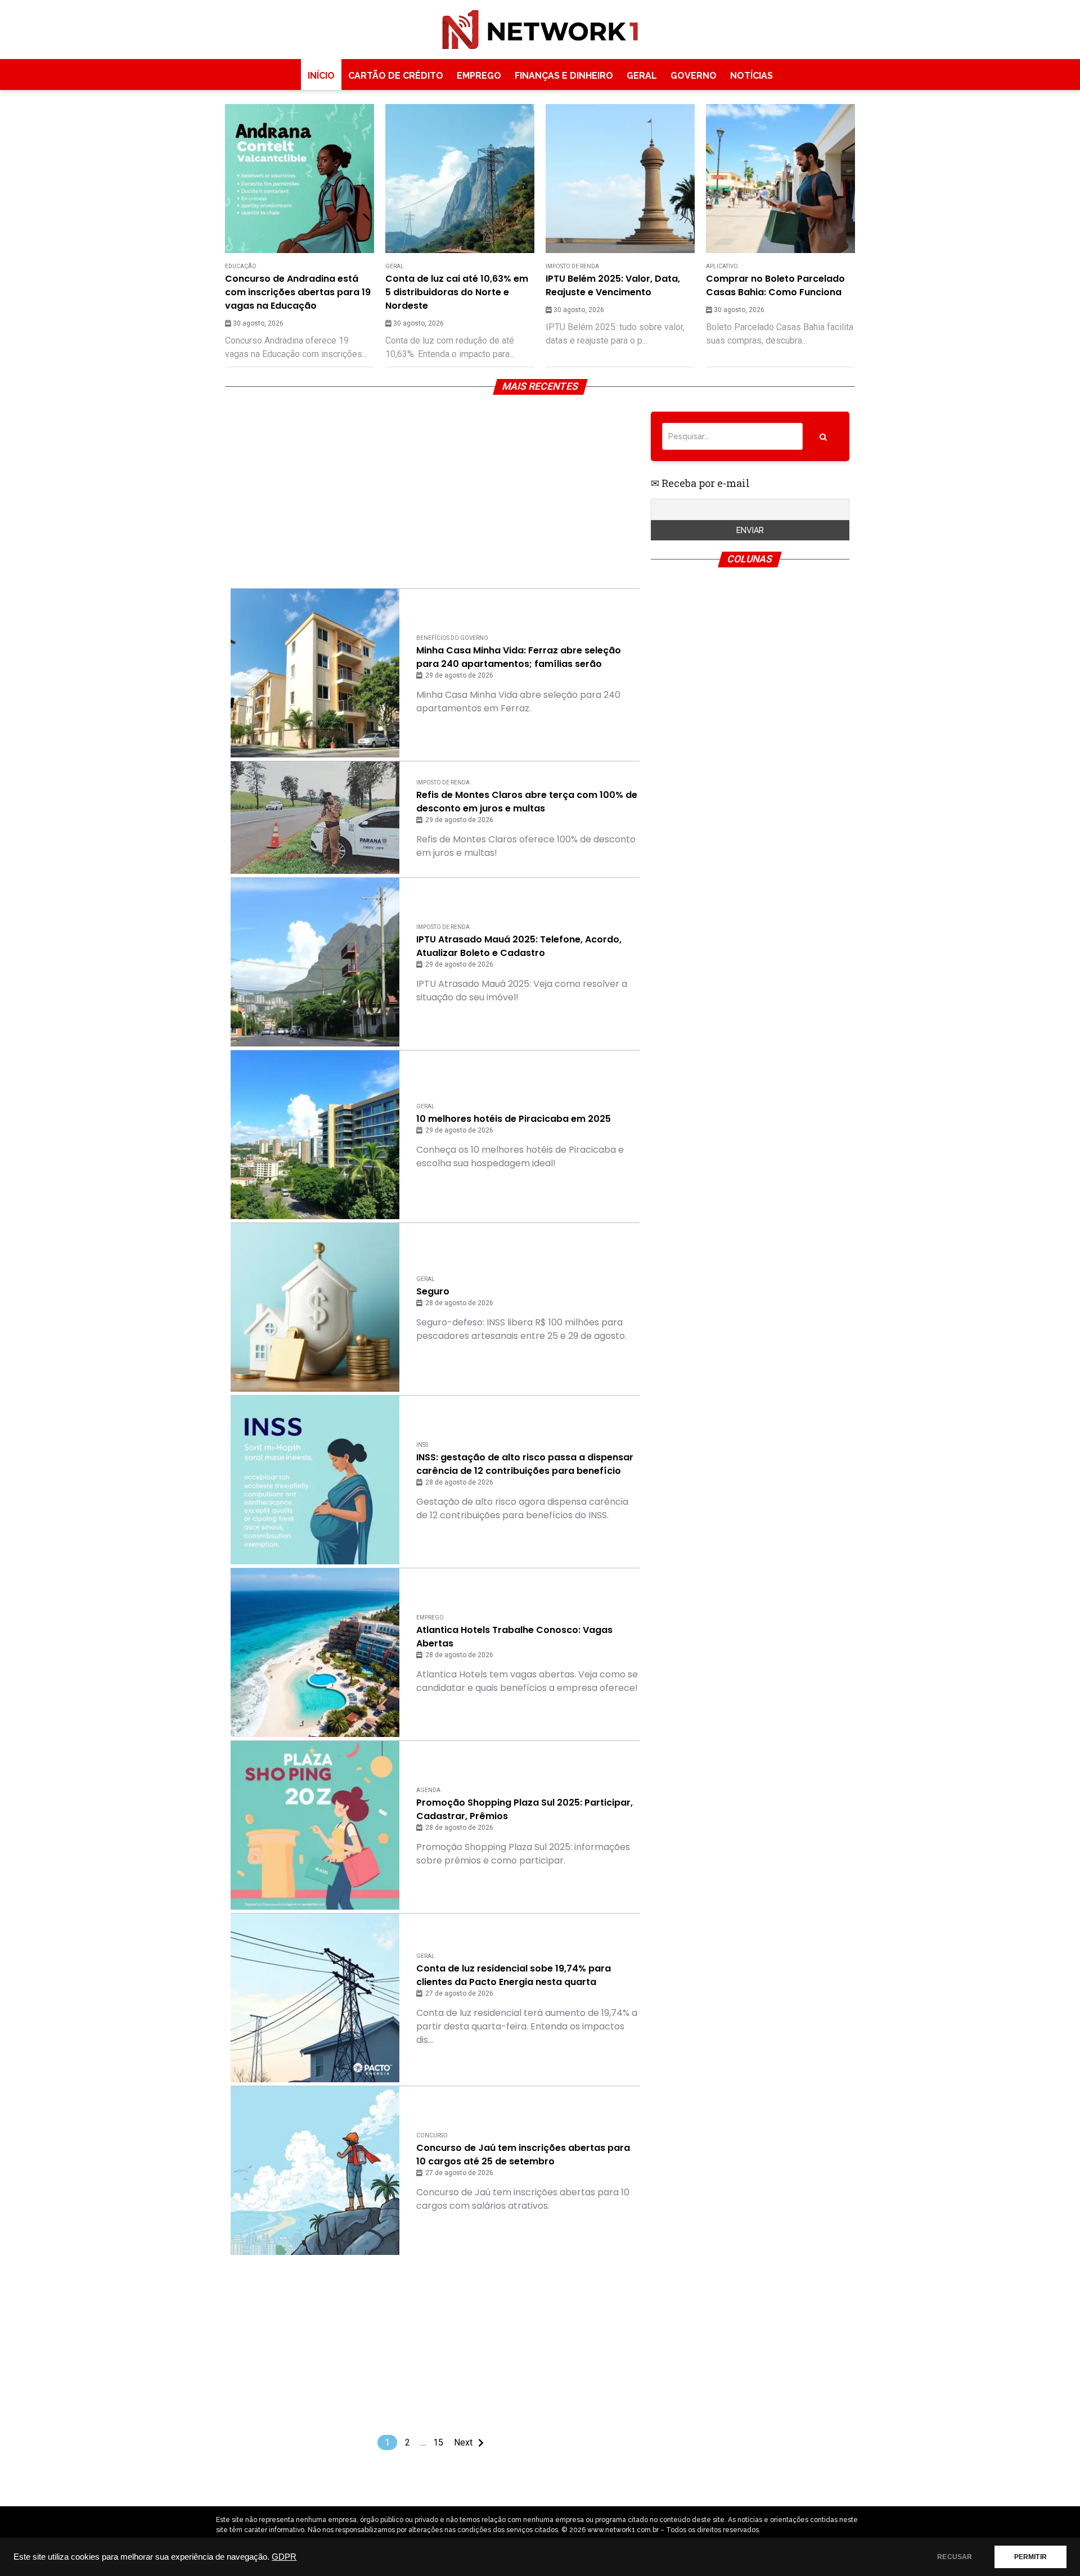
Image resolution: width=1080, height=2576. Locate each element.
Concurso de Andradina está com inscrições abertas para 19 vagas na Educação (298, 292)
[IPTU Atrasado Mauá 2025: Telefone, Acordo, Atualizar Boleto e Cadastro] (315, 962)
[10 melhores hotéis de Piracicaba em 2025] (315, 1135)
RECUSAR (955, 2557)
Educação (241, 266)
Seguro (433, 1291)
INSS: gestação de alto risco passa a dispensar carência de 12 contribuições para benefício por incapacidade (525, 1464)
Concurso (432, 2135)
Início (321, 76)
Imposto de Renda (572, 266)
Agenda (428, 1790)
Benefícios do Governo (452, 638)
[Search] (823, 436)
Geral (642, 76)
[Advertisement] (435, 490)
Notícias (751, 76)
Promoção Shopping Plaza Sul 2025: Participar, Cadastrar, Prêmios (525, 1809)
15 (438, 2442)
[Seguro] (315, 1307)
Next (463, 2442)
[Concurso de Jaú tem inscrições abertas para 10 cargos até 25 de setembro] (315, 2171)
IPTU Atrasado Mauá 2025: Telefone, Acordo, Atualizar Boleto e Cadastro (519, 946)
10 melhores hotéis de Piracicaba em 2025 (514, 1119)
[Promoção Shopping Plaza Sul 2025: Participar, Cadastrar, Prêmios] (315, 1825)
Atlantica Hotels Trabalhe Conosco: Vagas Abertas (514, 1637)
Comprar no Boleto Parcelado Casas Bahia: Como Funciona (775, 285)
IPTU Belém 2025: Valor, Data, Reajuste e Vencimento (613, 285)
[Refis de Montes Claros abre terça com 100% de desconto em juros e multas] (315, 818)
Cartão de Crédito (396, 76)
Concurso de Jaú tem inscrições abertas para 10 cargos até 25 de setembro (523, 2155)
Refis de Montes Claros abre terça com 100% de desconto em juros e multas (527, 802)
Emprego (479, 76)
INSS (422, 1445)
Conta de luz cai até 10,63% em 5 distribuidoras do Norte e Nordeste (457, 292)
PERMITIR (1030, 2557)
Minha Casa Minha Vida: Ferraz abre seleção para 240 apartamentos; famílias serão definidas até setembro (519, 657)
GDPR (284, 2557)
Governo (694, 76)
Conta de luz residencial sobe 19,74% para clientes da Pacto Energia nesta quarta (514, 1975)
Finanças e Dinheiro (564, 76)
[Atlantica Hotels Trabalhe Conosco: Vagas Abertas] (315, 1653)
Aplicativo (722, 266)
